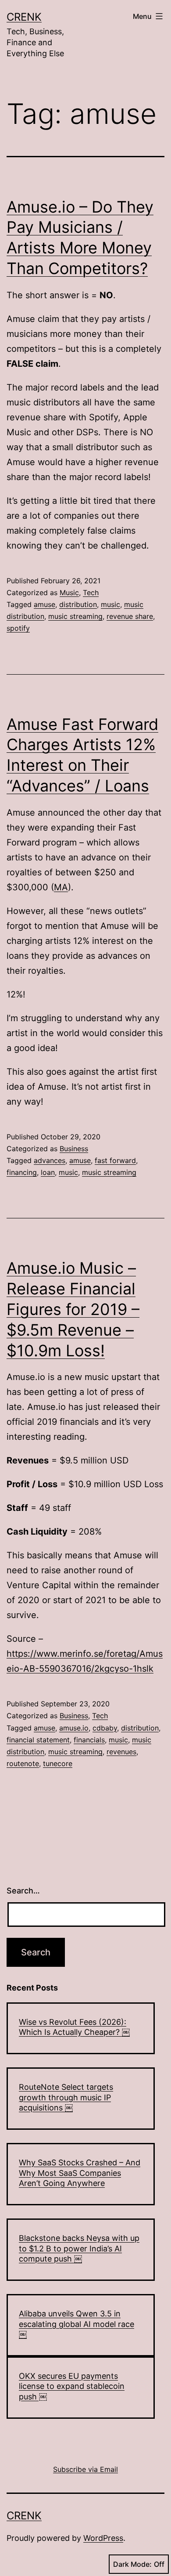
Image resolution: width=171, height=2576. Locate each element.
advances (50, 1160)
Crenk (24, 17)
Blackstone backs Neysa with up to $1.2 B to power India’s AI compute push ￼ (79, 2248)
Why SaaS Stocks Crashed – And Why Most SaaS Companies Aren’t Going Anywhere (80, 2173)
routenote (23, 1763)
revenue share (130, 616)
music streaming (75, 616)
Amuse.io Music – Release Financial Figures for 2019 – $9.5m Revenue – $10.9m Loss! (73, 1309)
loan (48, 1172)
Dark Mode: (132, 2564)
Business (74, 1149)
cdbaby (105, 1728)
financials (89, 1740)
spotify (18, 628)
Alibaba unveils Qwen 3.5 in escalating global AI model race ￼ (77, 2324)
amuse (45, 604)
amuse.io (74, 1728)
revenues (121, 1752)
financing (22, 1172)
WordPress (103, 2538)
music (110, 604)
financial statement (38, 1740)
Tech (91, 593)
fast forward (115, 1160)
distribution (78, 604)
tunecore (58, 1763)
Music (69, 593)
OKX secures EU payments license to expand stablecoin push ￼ (72, 2386)
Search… (23, 1891)
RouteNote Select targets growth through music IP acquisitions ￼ (66, 2097)
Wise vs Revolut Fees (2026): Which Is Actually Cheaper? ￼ (74, 2027)
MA (61, 887)
